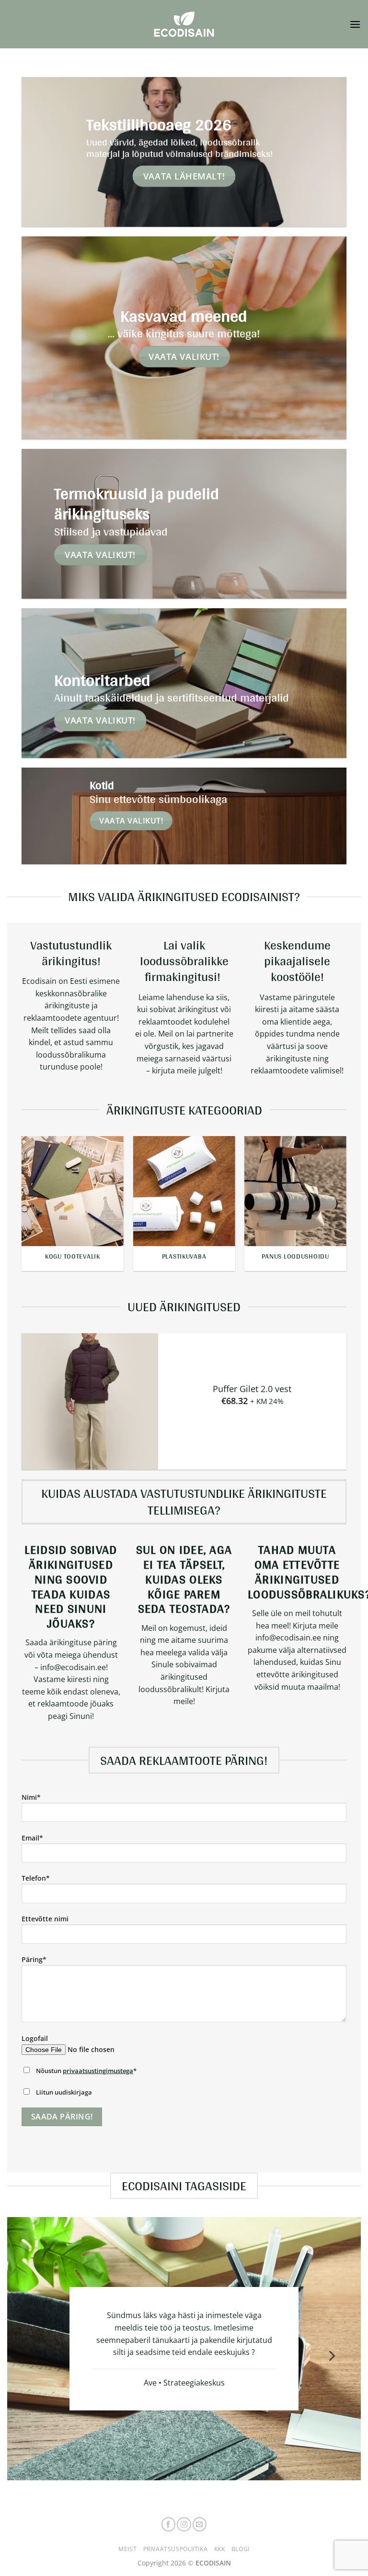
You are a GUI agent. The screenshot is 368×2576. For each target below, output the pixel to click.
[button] (355, 24)
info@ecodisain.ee (288, 1638)
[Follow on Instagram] (184, 2524)
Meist (127, 2549)
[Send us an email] (200, 2524)
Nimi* (31, 1797)
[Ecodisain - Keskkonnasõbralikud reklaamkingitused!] (184, 24)
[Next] (333, 1201)
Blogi (241, 2549)
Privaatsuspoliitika (176, 2549)
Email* (32, 1838)
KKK (220, 2549)
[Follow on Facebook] (169, 2524)
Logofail (35, 2038)
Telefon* (36, 1878)
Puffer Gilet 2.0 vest (252, 1389)
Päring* (34, 1959)
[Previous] (35, 1201)
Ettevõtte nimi (45, 1919)
